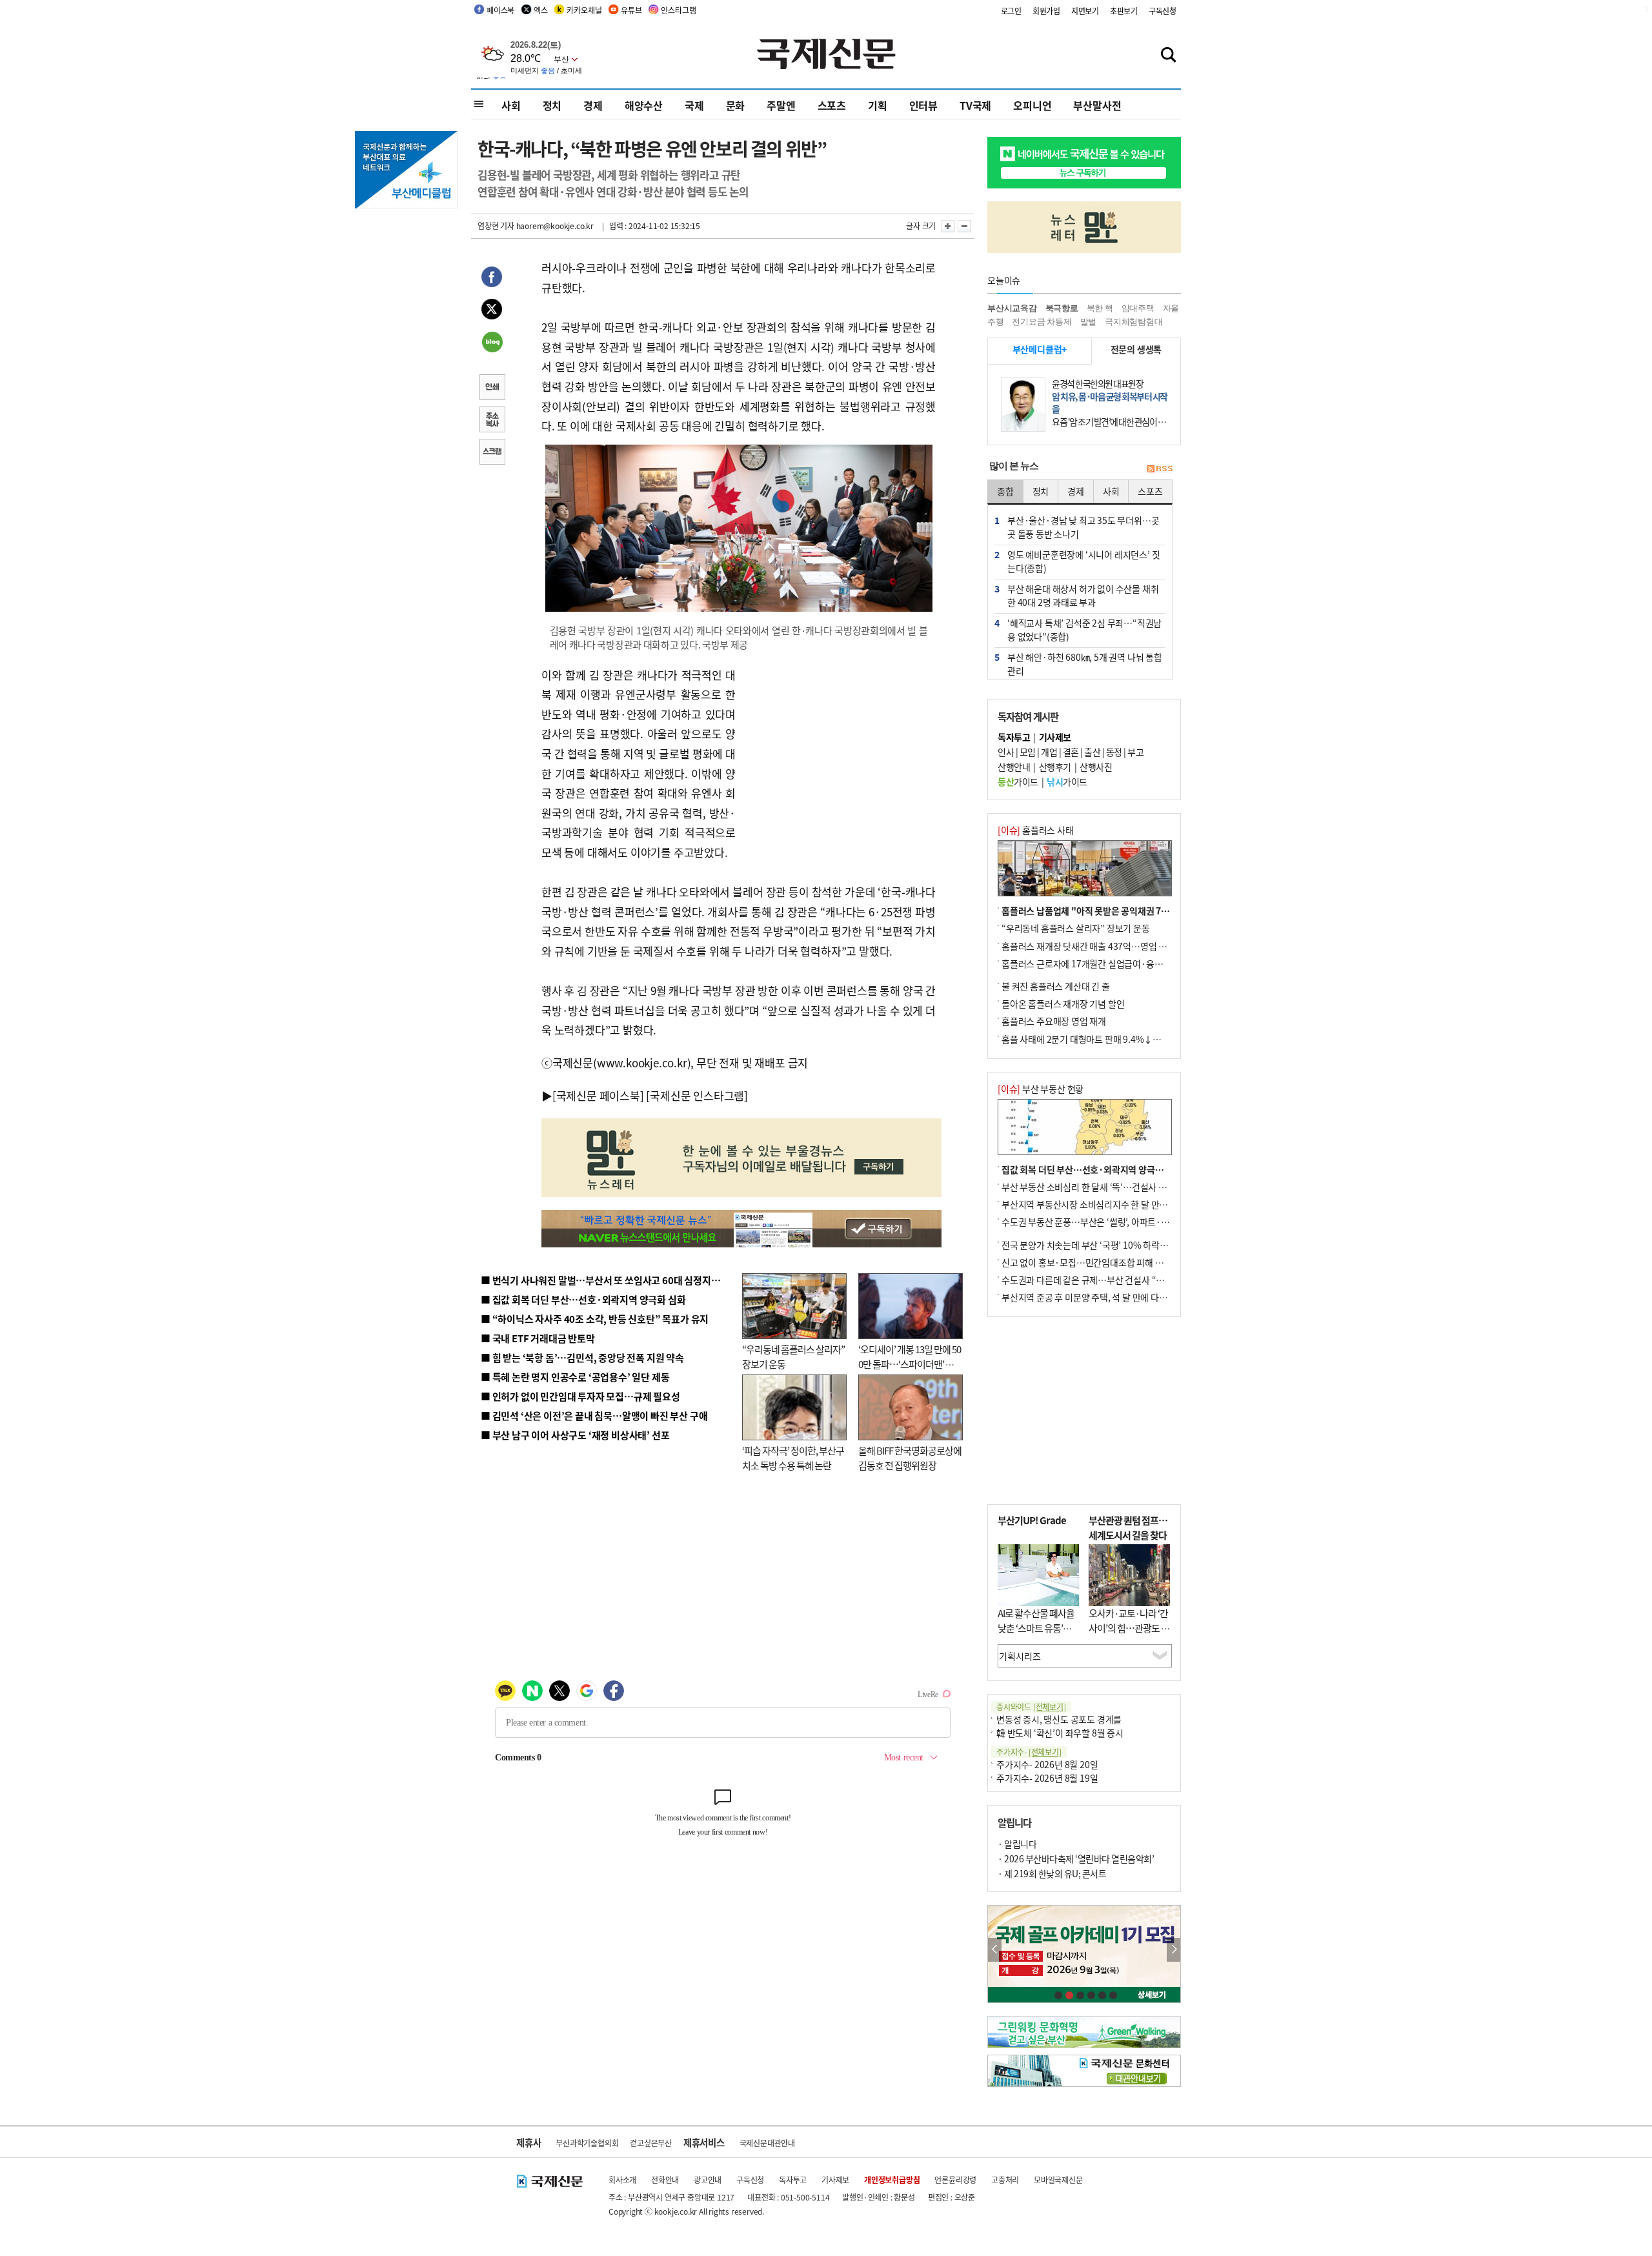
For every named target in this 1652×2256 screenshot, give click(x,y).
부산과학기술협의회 (587, 2143)
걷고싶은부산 (651, 2143)
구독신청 (1163, 11)
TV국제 (975, 105)
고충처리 (1005, 2180)
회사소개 (622, 2180)
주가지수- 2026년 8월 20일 (1047, 1764)
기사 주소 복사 (492, 421)
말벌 (1089, 322)
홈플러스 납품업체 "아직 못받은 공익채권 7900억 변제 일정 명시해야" (1131, 911)
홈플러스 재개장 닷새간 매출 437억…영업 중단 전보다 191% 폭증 (1123, 946)
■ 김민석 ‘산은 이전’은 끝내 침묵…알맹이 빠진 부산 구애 (594, 1415)
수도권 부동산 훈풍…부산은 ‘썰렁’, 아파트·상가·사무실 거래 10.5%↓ (1132, 1222)
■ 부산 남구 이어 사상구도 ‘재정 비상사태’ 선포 (575, 1435)
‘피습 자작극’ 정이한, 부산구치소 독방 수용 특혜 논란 (793, 1458)
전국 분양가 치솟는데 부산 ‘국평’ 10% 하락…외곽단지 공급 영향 (1120, 1245)
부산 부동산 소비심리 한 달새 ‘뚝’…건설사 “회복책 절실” (1106, 1187)
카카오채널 (584, 10)
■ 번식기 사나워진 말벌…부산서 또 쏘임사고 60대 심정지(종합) (609, 1280)
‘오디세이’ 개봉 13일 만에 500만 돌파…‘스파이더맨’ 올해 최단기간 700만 (910, 1364)
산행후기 (1055, 767)
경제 (593, 105)
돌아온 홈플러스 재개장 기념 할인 (1063, 1003)
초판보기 (1124, 11)
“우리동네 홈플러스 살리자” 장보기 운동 (1076, 928)
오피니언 (1032, 105)
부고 (1135, 752)
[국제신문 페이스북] (598, 1095)
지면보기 (1085, 11)
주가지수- (1029, 1752)
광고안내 (708, 2180)
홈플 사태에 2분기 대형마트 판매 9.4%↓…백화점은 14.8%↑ (1116, 1039)
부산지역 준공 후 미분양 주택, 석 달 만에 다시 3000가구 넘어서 (1117, 1297)
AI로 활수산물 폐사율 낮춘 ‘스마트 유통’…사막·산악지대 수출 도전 (1036, 1635)
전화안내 (665, 2180)
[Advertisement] (839, 746)
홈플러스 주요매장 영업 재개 (1054, 1021)
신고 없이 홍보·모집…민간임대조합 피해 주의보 (1091, 1262)
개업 (1049, 752)
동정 (1114, 752)
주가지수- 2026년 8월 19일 (1047, 1778)
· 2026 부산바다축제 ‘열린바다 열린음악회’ (1076, 1858)
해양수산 (644, 105)
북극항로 (1062, 308)
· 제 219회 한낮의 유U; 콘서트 (1052, 1873)
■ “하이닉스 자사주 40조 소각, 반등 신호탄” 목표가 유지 (595, 1319)
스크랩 (492, 453)
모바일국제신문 (1058, 2180)
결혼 (1071, 752)
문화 (736, 105)
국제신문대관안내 (767, 2143)
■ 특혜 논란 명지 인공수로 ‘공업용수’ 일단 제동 (575, 1377)
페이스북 (500, 10)
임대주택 (1138, 308)
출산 (1092, 752)
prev (995, 1950)
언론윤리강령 (955, 2180)
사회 (511, 105)
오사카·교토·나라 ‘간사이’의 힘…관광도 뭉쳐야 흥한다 (1129, 1627)
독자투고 (793, 2180)
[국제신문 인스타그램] (697, 1095)
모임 (1028, 752)
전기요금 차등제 (1042, 322)
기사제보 (835, 2180)
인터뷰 (923, 105)
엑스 (541, 10)
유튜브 (631, 10)
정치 (552, 105)
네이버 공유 (492, 343)
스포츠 (832, 105)
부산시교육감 (1012, 308)
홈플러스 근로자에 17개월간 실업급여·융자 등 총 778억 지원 (1114, 963)
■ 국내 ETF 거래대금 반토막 (538, 1338)
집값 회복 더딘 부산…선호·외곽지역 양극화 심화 (1092, 1169)
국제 (694, 105)
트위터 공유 (492, 311)
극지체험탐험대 (1134, 322)
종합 (1005, 491)
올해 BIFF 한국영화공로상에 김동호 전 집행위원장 (910, 1458)
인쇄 (492, 388)
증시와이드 (1031, 1707)
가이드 (1018, 781)
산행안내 (1014, 767)
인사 (1006, 752)
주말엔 (781, 105)
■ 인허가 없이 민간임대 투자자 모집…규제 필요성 (580, 1396)
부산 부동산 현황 (1041, 1089)
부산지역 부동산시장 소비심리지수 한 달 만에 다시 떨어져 (1107, 1204)
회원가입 (1046, 11)
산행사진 (1096, 767)
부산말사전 (1097, 105)
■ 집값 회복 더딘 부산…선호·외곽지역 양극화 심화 (583, 1299)
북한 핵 (1100, 308)
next (1174, 1950)
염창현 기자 (496, 226)
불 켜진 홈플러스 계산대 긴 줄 (1056, 986)
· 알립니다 (1017, 1844)
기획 (878, 105)
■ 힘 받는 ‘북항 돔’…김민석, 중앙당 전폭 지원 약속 (582, 1357)
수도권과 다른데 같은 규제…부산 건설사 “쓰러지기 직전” (1107, 1280)
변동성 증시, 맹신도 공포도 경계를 (1059, 1719)
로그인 (1011, 11)
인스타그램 (678, 10)
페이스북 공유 (492, 279)
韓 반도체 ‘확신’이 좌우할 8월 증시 (1060, 1733)
